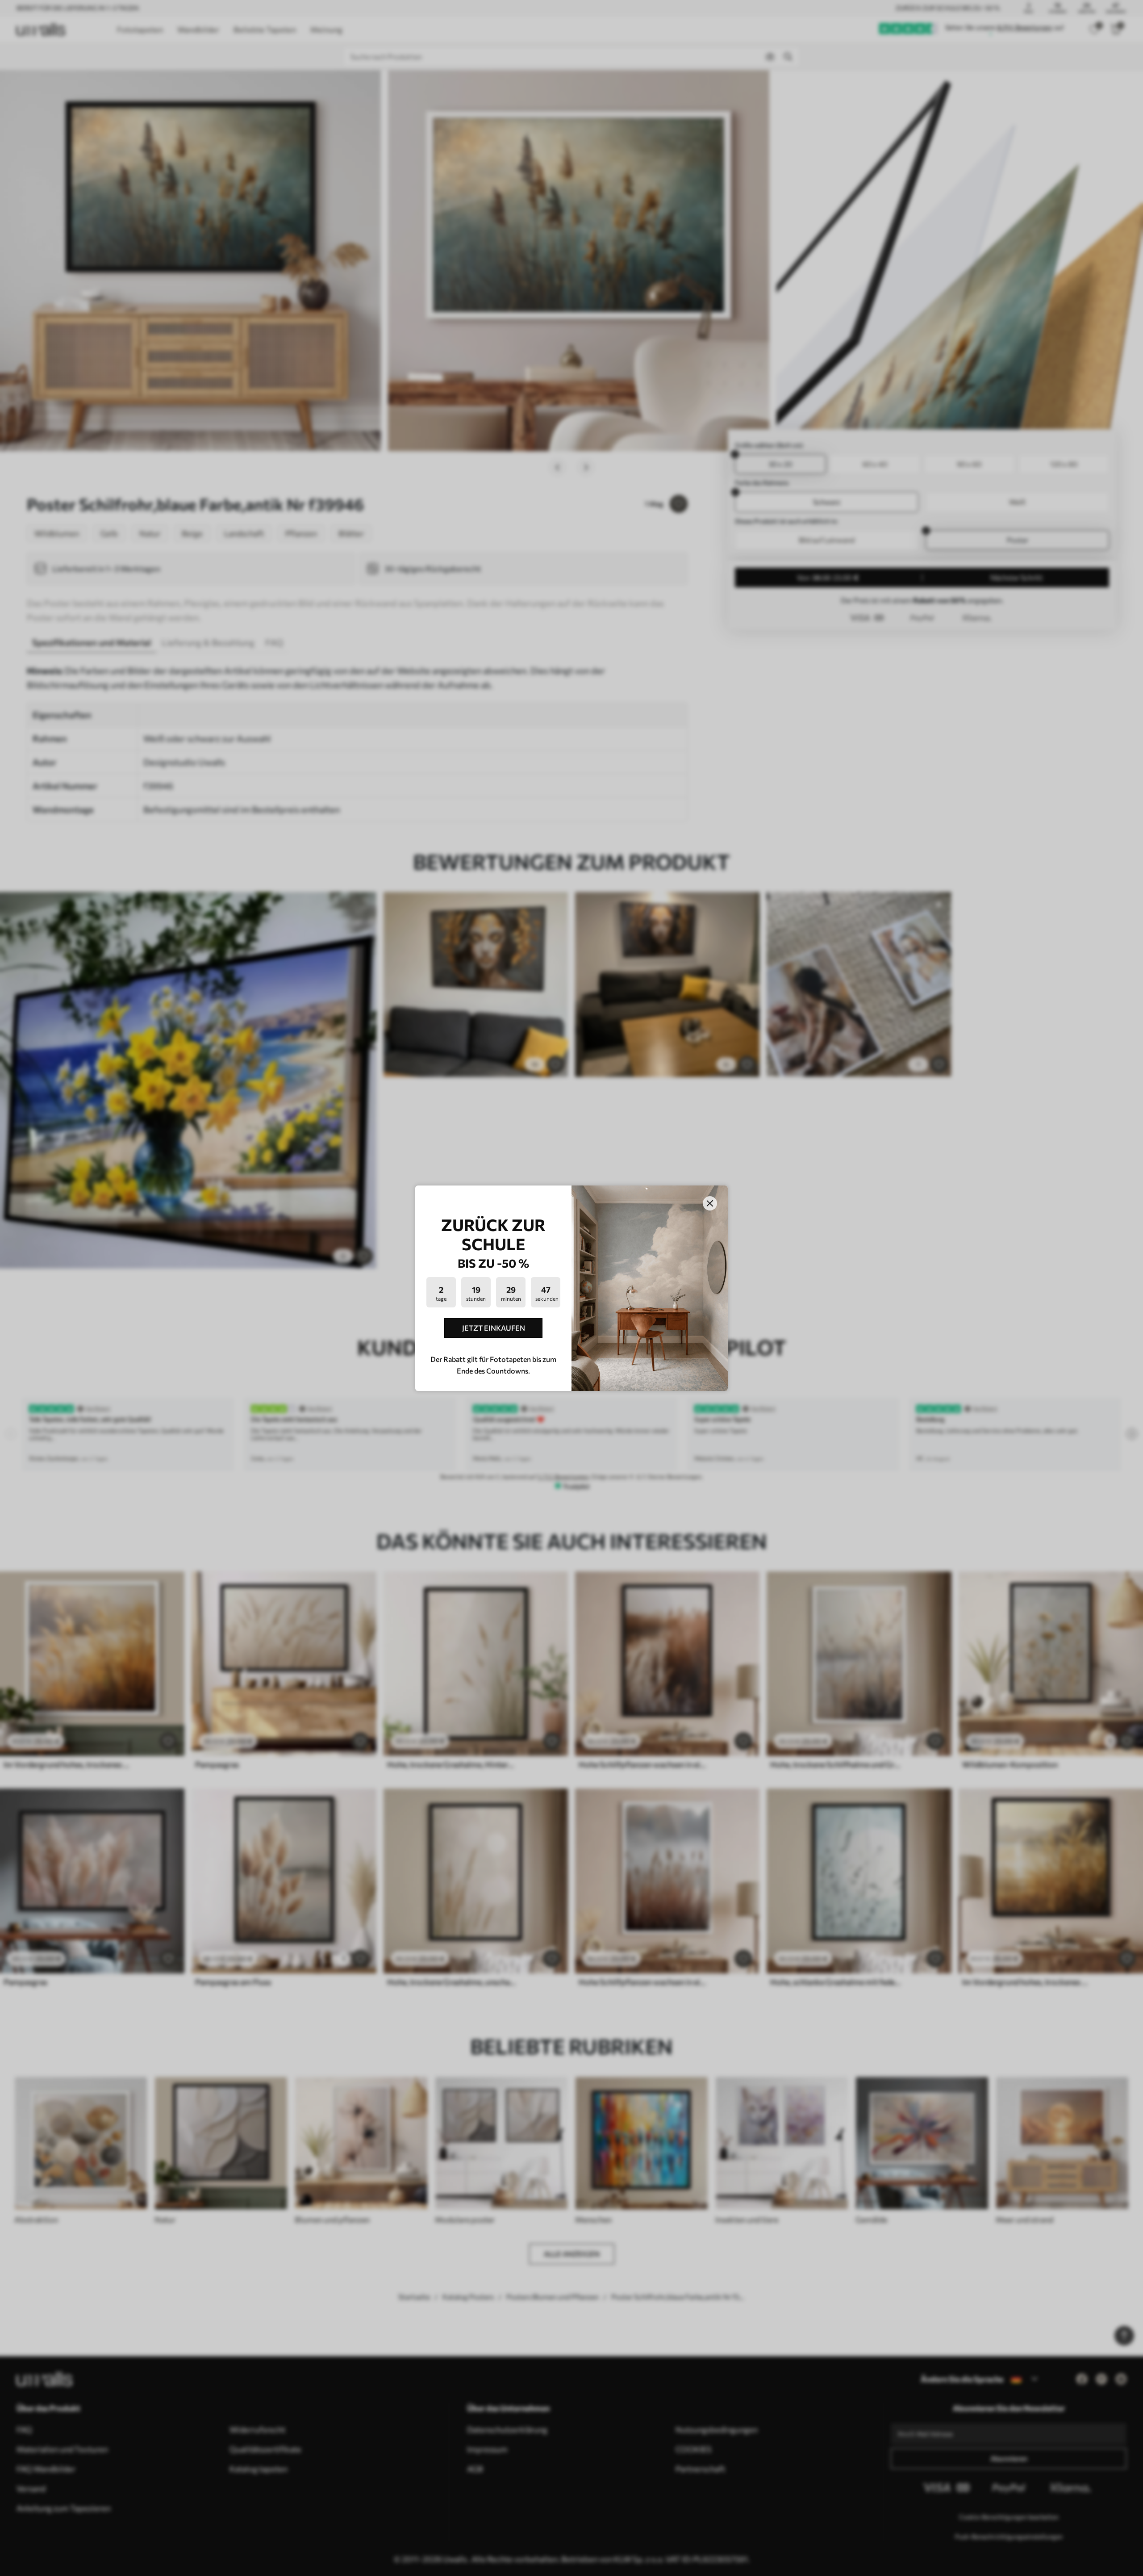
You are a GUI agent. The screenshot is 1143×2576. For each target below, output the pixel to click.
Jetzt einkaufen (494, 1328)
